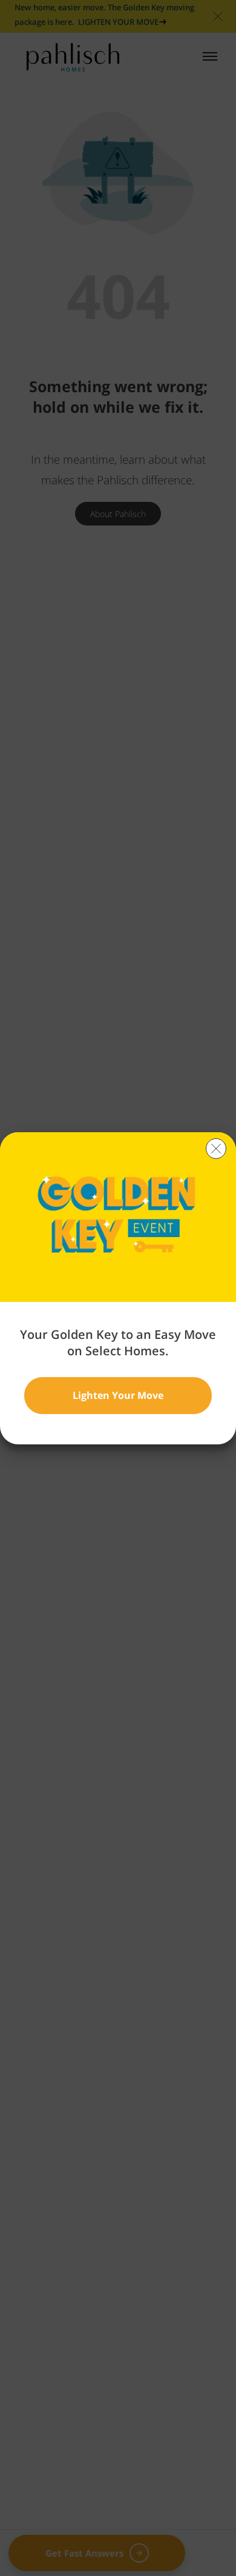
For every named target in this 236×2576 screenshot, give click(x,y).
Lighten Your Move (118, 1395)
